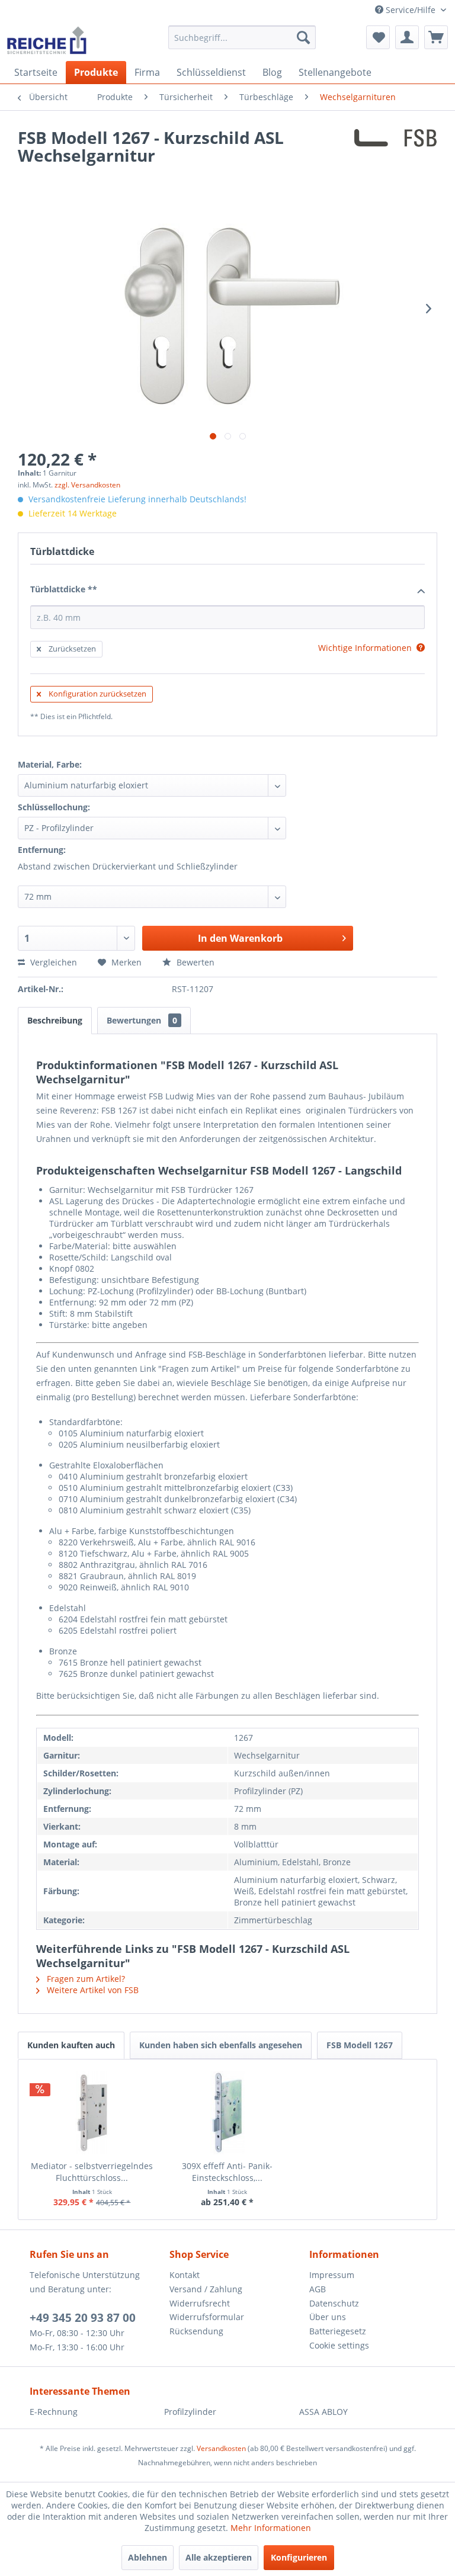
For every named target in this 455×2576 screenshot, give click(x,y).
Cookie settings (339, 2345)
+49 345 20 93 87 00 (83, 2318)
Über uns (328, 2317)
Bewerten (194, 962)
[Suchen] (303, 37)
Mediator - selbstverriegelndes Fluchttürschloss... (92, 2172)
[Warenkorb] (436, 37)
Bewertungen (142, 1020)
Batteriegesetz (338, 2331)
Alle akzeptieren (219, 2557)
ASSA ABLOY (323, 2412)
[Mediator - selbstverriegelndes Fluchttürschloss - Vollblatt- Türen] (92, 2113)
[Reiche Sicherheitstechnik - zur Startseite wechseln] (47, 40)
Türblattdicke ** (64, 589)
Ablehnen (148, 2557)
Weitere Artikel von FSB (92, 1990)
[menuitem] (242, 37)
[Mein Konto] (407, 37)
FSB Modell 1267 (360, 2045)
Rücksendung (196, 2331)
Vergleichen (52, 962)
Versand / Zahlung (206, 2289)
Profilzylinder (190, 2412)
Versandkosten (221, 2448)
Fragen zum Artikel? (85, 1979)
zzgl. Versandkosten (87, 485)
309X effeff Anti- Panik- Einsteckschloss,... (227, 2172)
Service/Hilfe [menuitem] (411, 10)
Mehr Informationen (271, 2528)
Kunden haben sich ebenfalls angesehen (221, 2045)
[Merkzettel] (378, 37)
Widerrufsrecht (200, 2303)
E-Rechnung (54, 2412)
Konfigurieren (299, 2557)
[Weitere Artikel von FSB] (395, 149)
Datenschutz (334, 2303)
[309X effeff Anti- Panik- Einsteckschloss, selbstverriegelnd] (228, 2113)
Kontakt (185, 2275)
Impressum (332, 2275)
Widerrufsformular (207, 2317)
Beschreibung (55, 1020)
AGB (318, 2289)
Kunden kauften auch (71, 2045)
